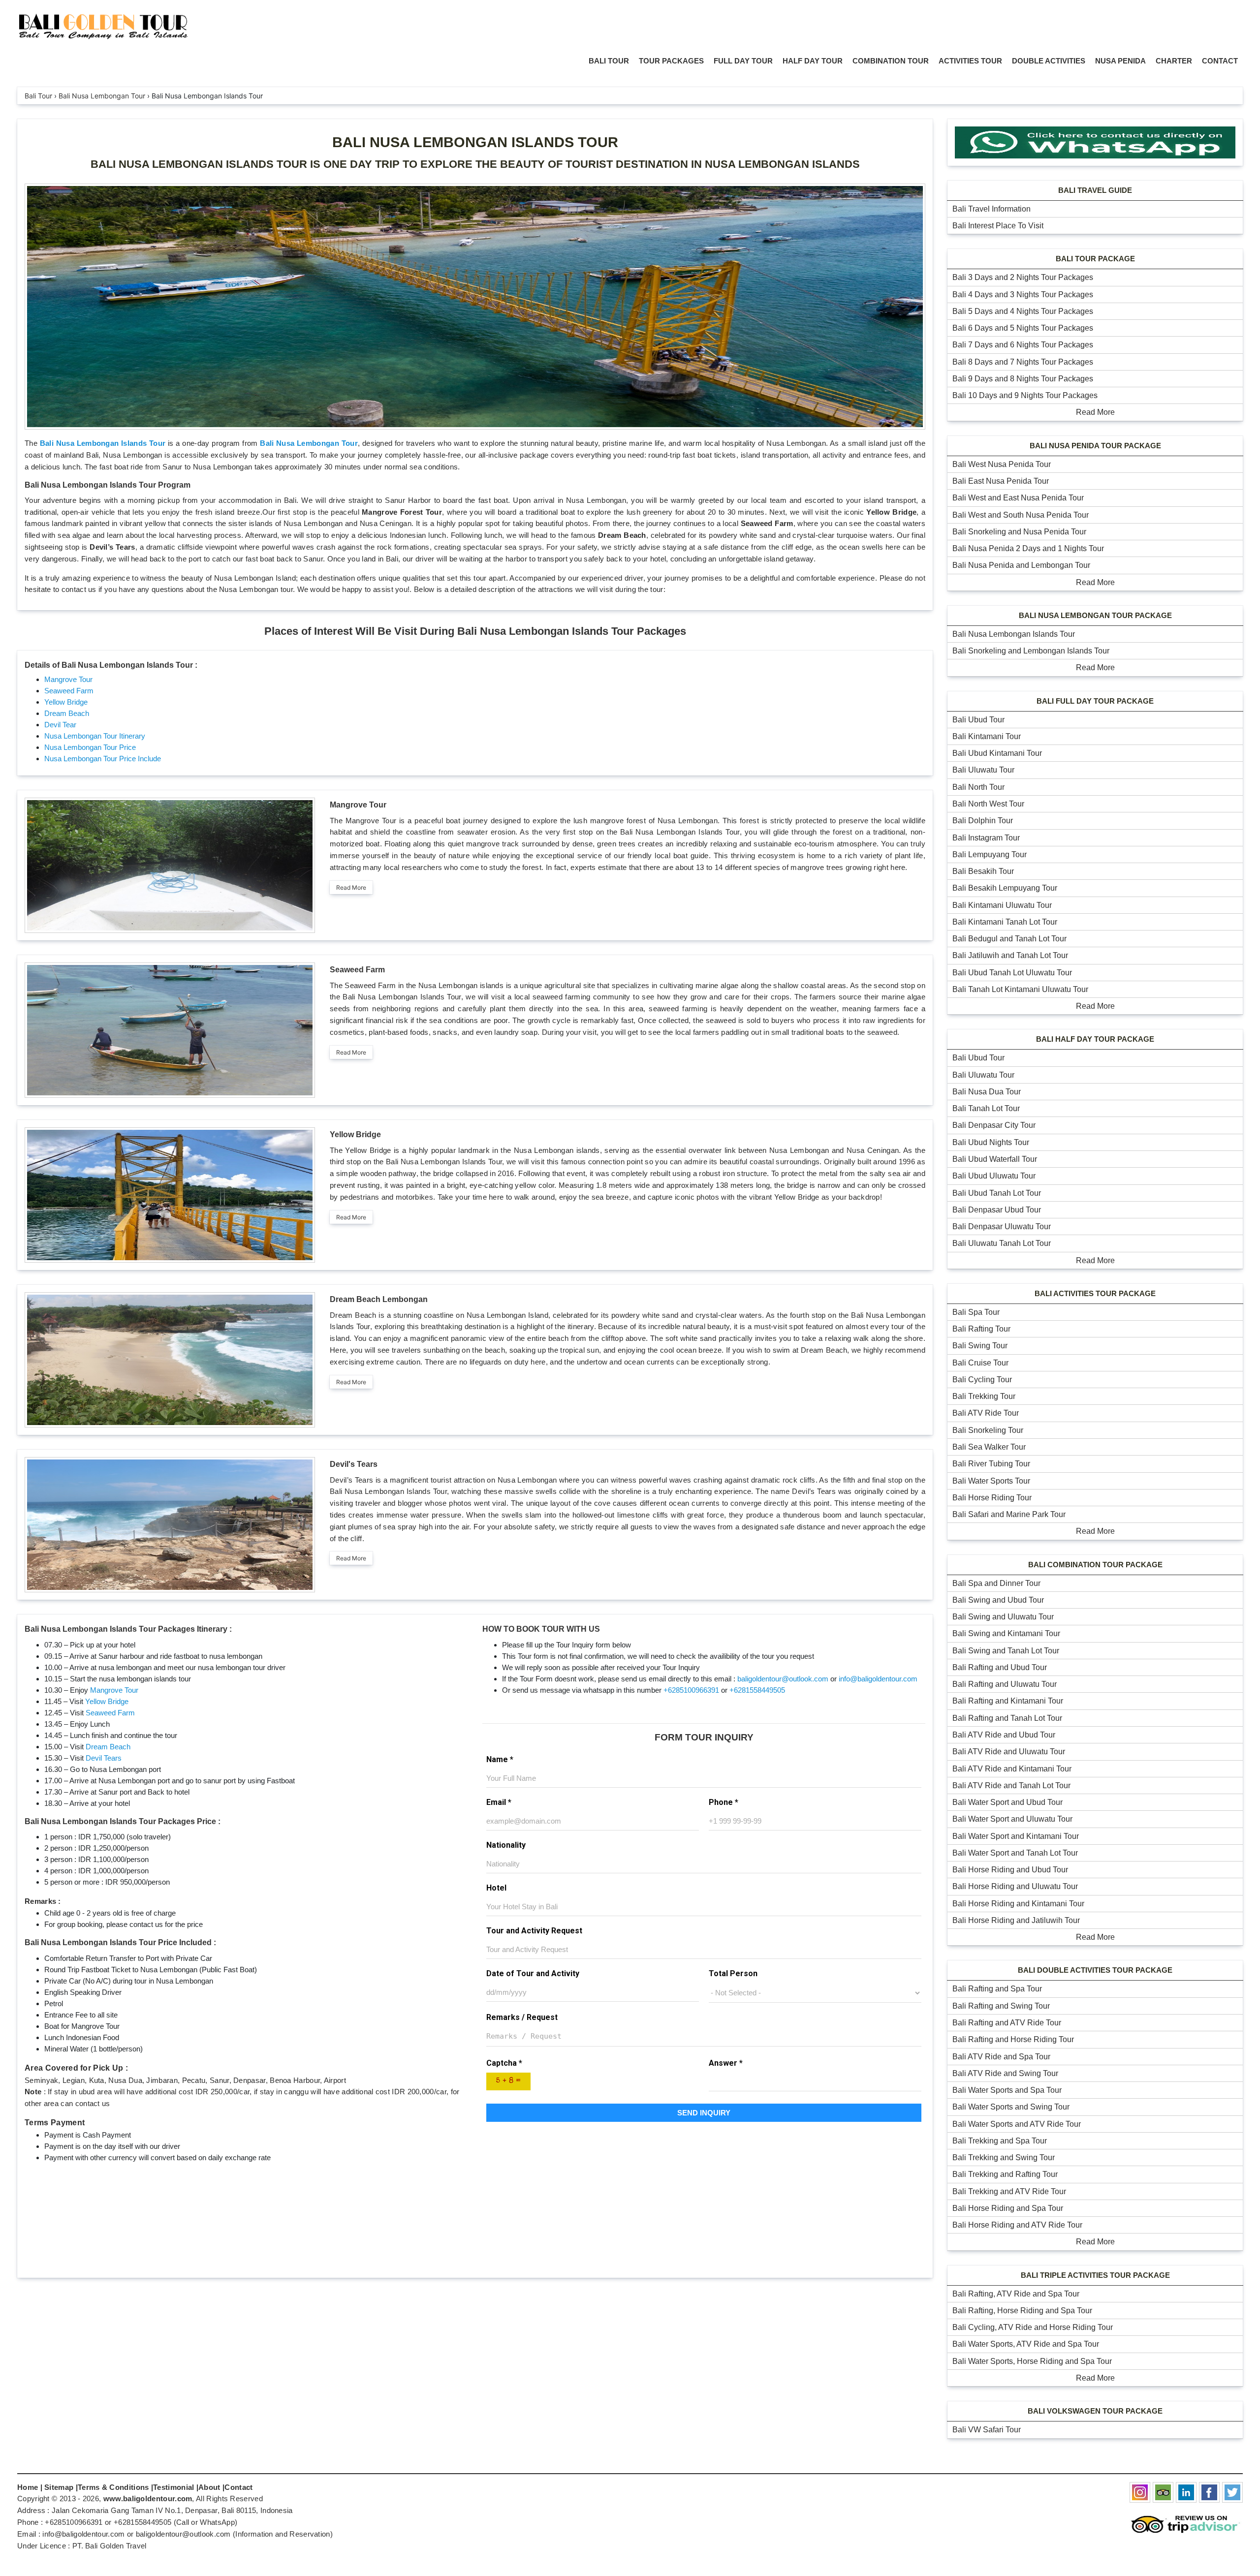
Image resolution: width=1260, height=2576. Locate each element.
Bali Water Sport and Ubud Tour (1008, 1802)
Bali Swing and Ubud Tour (998, 1600)
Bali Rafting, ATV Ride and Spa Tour (1016, 2294)
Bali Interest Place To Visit (998, 226)
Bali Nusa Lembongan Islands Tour (103, 443)
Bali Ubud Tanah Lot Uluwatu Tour (1012, 973)
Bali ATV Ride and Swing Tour (1005, 2073)
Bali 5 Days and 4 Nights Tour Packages (1023, 311)
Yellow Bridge (66, 702)
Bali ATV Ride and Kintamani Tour (1012, 1769)
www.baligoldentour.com (148, 2498)
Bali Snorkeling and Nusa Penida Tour (1019, 532)
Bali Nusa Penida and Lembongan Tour (1021, 565)
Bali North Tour (978, 787)
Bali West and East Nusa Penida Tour (1018, 498)
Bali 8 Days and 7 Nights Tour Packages (1023, 362)
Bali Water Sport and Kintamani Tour (1016, 1836)
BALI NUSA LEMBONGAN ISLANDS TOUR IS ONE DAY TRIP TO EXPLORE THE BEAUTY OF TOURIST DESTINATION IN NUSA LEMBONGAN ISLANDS (475, 164)
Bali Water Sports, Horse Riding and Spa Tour (1032, 2361)
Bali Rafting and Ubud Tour (1000, 1667)
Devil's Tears (354, 1464)
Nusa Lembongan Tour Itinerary (95, 736)
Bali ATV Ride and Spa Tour (1001, 2057)
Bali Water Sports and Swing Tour (1011, 2107)
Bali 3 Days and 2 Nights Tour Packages (1023, 277)
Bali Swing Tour (980, 1346)
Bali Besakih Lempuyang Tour (1005, 888)
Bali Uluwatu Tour (983, 770)
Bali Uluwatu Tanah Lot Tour (1002, 1243)
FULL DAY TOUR (743, 61)
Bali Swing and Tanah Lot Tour (1006, 1651)
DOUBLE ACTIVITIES (1049, 61)
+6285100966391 (691, 1690)
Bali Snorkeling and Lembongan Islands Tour (1031, 651)
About (209, 2487)
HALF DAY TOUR (813, 61)
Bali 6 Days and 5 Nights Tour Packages (1023, 328)
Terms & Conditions (113, 2487)
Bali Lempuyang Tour (990, 854)
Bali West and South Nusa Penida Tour (1021, 515)
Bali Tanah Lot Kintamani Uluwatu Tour (1020, 989)
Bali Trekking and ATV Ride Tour (1009, 2191)
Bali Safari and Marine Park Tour (1009, 1514)
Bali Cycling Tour (982, 1380)
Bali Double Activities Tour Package (1095, 1970)
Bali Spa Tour (976, 1312)
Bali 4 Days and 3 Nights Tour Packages (1023, 295)
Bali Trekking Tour (984, 1396)
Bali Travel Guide (1095, 190)
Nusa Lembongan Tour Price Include (103, 759)
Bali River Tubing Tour (991, 1464)
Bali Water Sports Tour (991, 1481)
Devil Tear (60, 725)
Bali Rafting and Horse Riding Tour (1013, 2039)
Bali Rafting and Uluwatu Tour (1005, 1684)
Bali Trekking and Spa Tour (1000, 2141)
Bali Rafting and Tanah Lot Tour (1007, 1718)
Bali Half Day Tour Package (1095, 1039)
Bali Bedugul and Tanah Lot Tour (1009, 939)
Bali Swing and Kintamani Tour (1006, 1633)
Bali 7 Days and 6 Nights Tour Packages (1023, 345)
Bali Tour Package (1095, 259)
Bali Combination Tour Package (1095, 1565)
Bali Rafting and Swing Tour (1001, 2006)
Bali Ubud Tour (978, 720)
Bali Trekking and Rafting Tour (1005, 2174)
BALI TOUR (609, 61)
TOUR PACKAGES (671, 61)
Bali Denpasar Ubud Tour (997, 1210)
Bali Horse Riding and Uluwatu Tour (1015, 1886)
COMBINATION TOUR (891, 61)
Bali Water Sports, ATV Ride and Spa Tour (1026, 2344)
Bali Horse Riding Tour (992, 1498)
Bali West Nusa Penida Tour (1002, 464)
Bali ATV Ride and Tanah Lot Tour (1011, 1785)
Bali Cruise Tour (980, 1363)
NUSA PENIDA (1120, 61)
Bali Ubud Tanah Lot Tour (997, 1193)
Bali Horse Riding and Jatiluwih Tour (1016, 1920)
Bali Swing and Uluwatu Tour (1003, 1617)
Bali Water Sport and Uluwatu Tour (1012, 1819)
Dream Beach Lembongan (379, 1299)
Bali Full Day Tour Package (1095, 701)
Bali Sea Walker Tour (989, 1447)
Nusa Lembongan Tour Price (90, 747)
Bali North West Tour (988, 804)
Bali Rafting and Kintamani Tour (1008, 1701)
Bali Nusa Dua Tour (987, 1092)
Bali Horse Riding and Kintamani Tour (1018, 1904)
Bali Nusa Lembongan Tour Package (1095, 615)
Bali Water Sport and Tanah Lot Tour (1015, 1853)
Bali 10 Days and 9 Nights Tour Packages (1025, 395)
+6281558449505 (757, 1690)
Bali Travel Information (992, 209)
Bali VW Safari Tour (987, 2430)
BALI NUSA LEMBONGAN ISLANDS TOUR (475, 142)
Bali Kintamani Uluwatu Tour (1002, 905)
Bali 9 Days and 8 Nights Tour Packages (1023, 379)
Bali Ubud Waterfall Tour (995, 1159)
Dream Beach (67, 713)
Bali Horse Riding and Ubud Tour (1010, 1870)
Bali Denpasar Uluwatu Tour (1002, 1226)
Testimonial (173, 2487)
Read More (351, 887)
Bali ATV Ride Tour (986, 1413)
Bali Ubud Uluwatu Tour (994, 1176)
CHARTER (1174, 61)
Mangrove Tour (68, 679)
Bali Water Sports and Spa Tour (1007, 2090)
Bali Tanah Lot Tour (986, 1108)
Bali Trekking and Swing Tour (1004, 2157)
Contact (238, 2487)
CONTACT (1220, 61)
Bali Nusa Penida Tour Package (1095, 446)
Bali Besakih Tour (983, 871)
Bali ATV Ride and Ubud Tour (1004, 1735)
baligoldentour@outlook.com (783, 1679)
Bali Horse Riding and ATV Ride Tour (1017, 2225)
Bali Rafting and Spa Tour (997, 1989)
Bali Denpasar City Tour (994, 1125)
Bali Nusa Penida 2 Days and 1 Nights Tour (1028, 548)
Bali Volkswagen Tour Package (1095, 2411)
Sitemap (59, 2487)
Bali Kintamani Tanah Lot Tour (1005, 922)
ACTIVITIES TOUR (970, 61)
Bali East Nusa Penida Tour (1001, 481)
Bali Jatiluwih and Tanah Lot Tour (1010, 955)
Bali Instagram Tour (986, 838)
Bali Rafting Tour (981, 1329)
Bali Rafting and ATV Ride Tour (1007, 2023)
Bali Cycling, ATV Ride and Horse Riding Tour (1033, 2327)
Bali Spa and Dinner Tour (996, 1583)
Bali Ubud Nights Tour (991, 1142)
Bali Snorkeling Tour (988, 1430)
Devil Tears (104, 1758)
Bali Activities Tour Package (1095, 1293)
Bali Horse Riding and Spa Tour (1008, 2208)
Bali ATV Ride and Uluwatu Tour (1009, 1752)
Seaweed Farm (69, 691)
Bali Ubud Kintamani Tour (997, 753)
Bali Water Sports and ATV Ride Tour (1017, 2124)
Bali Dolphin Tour (983, 821)
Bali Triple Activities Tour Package (1095, 2275)
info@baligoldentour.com (878, 1679)
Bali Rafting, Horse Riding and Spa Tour (1022, 2311)
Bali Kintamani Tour (987, 736)
